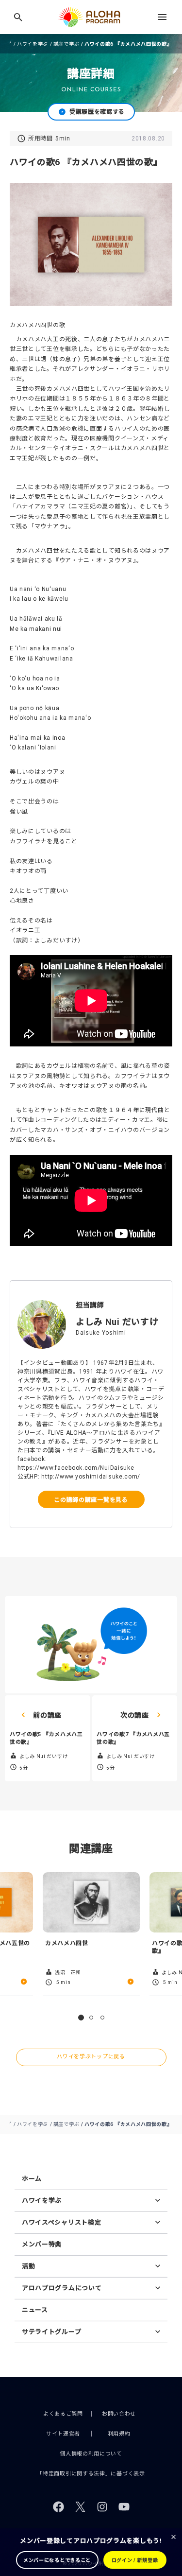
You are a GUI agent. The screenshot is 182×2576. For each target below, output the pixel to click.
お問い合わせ (119, 2414)
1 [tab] (81, 2018)
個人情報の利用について (91, 2454)
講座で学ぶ (66, 44)
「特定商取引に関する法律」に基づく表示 (91, 2474)
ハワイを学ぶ (33, 44)
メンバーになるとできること (57, 2560)
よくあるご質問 (63, 2414)
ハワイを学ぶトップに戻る (91, 2057)
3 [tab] (102, 2018)
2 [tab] (91, 2018)
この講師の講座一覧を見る (91, 1499)
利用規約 (119, 2434)
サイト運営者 (63, 2434)
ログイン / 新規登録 (135, 2560)
